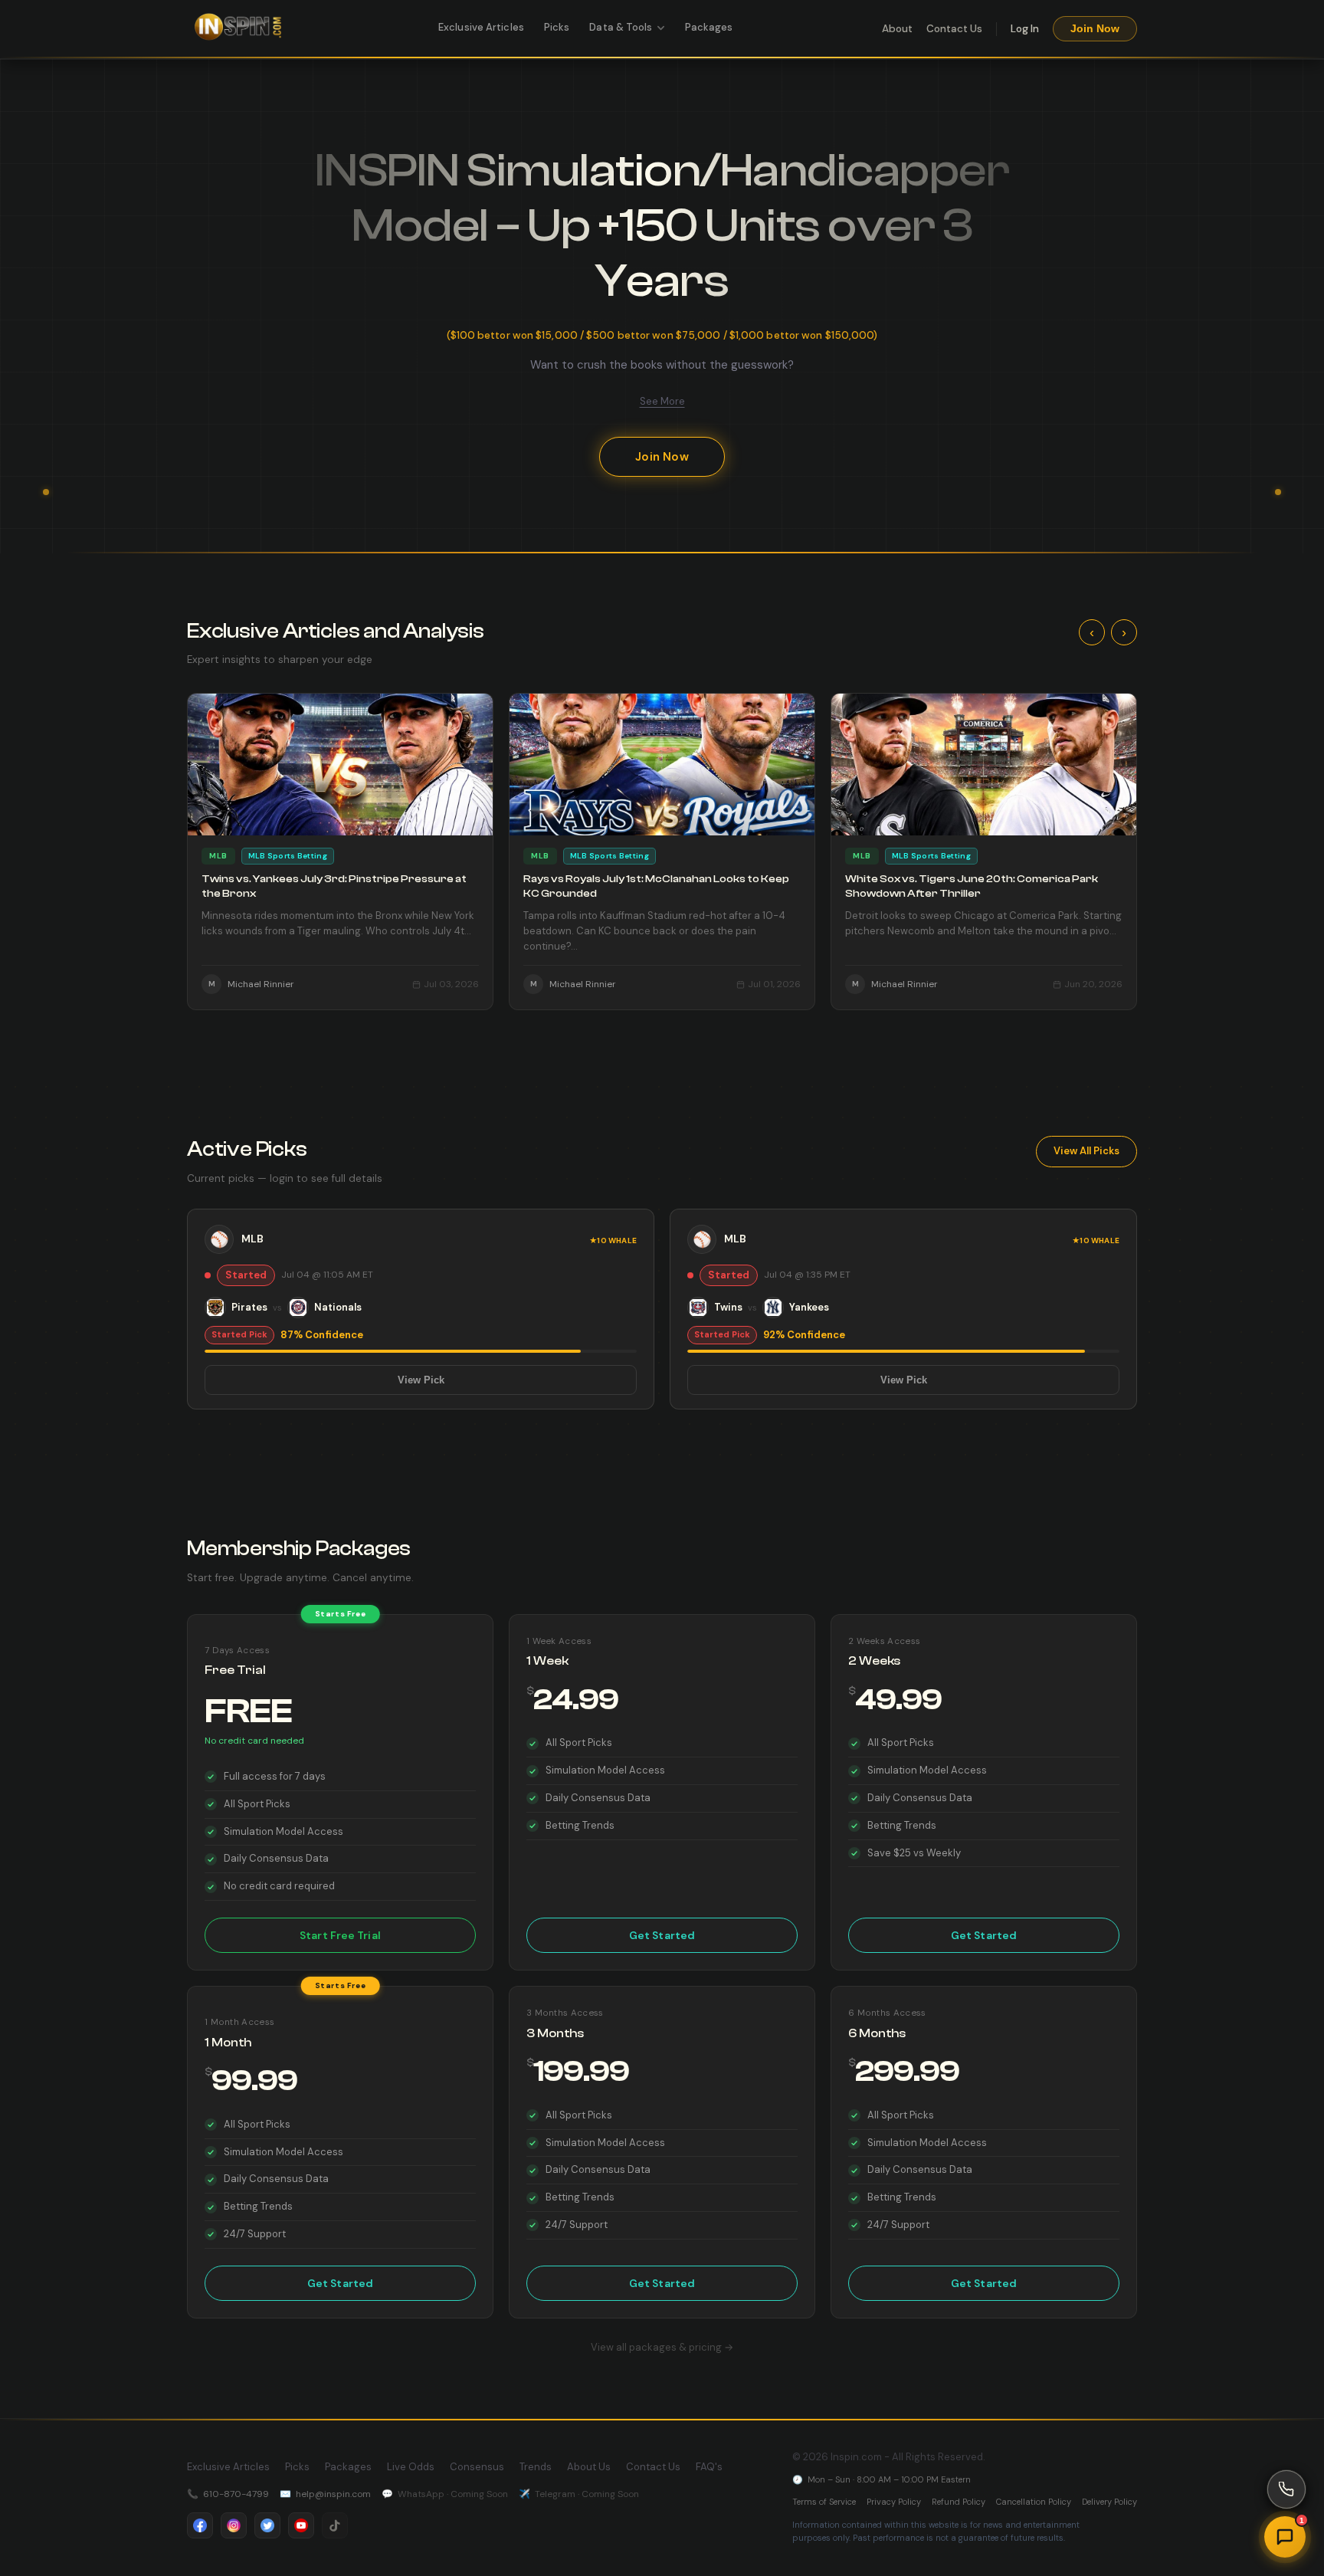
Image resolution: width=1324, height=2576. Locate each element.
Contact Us (954, 29)
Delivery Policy (1109, 2502)
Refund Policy (959, 2502)
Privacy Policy (894, 2502)
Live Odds (411, 2467)
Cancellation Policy (1034, 2502)
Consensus (477, 2467)
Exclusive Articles (481, 27)
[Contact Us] (1286, 2489)
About (897, 29)
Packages (709, 27)
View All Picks (1086, 1151)
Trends (536, 2467)
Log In (1025, 29)
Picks (557, 27)
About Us (589, 2467)
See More (662, 401)
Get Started (662, 1935)
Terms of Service (824, 2502)
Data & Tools (621, 27)
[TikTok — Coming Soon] (335, 2525)
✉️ (325, 2494)
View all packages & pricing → (662, 2347)
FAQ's (709, 2467)
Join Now (1095, 29)
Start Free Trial (340, 1935)
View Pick (421, 1380)
